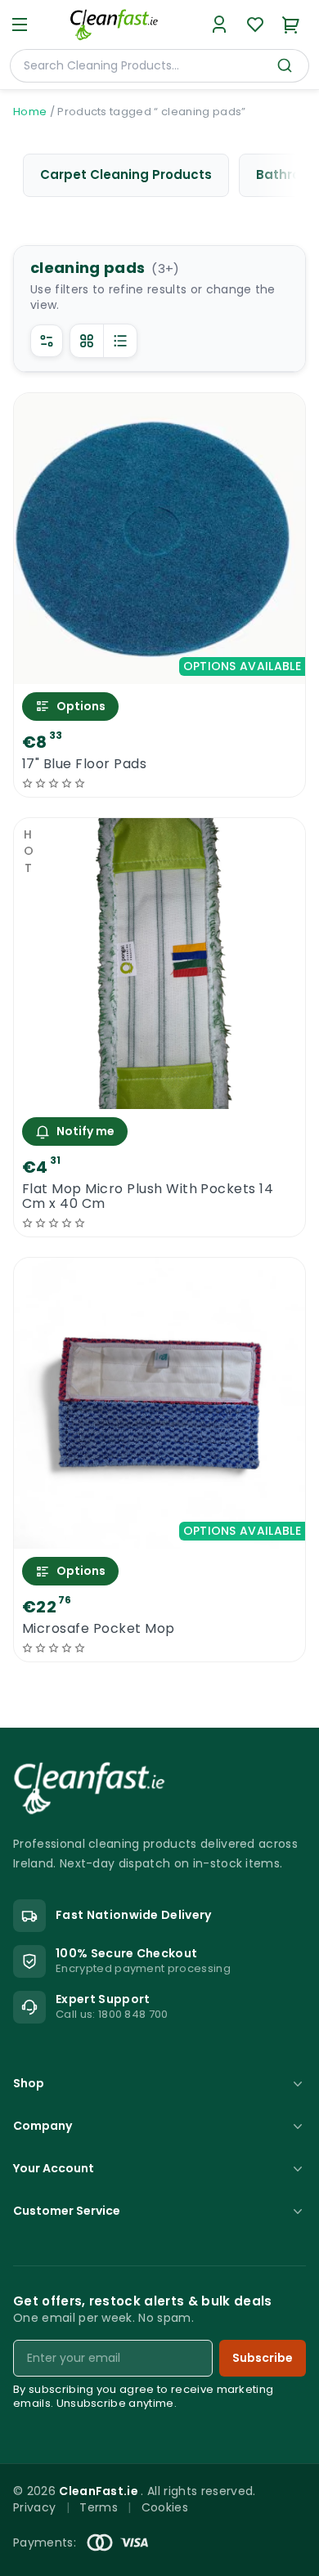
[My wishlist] (255, 25)
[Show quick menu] (286, 2556)
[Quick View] (160, 670)
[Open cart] (291, 25)
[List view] (120, 341)
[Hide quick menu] (302, 2526)
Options (81, 706)
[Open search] (285, 65)
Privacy (34, 2507)
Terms (99, 2507)
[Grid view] (87, 341)
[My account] (219, 25)
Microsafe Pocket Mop (99, 1629)
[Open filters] (47, 341)
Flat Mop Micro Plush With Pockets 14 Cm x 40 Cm (148, 1196)
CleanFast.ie (100, 2491)
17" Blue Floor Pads (84, 764)
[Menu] (20, 25)
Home (30, 112)
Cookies (165, 2507)
